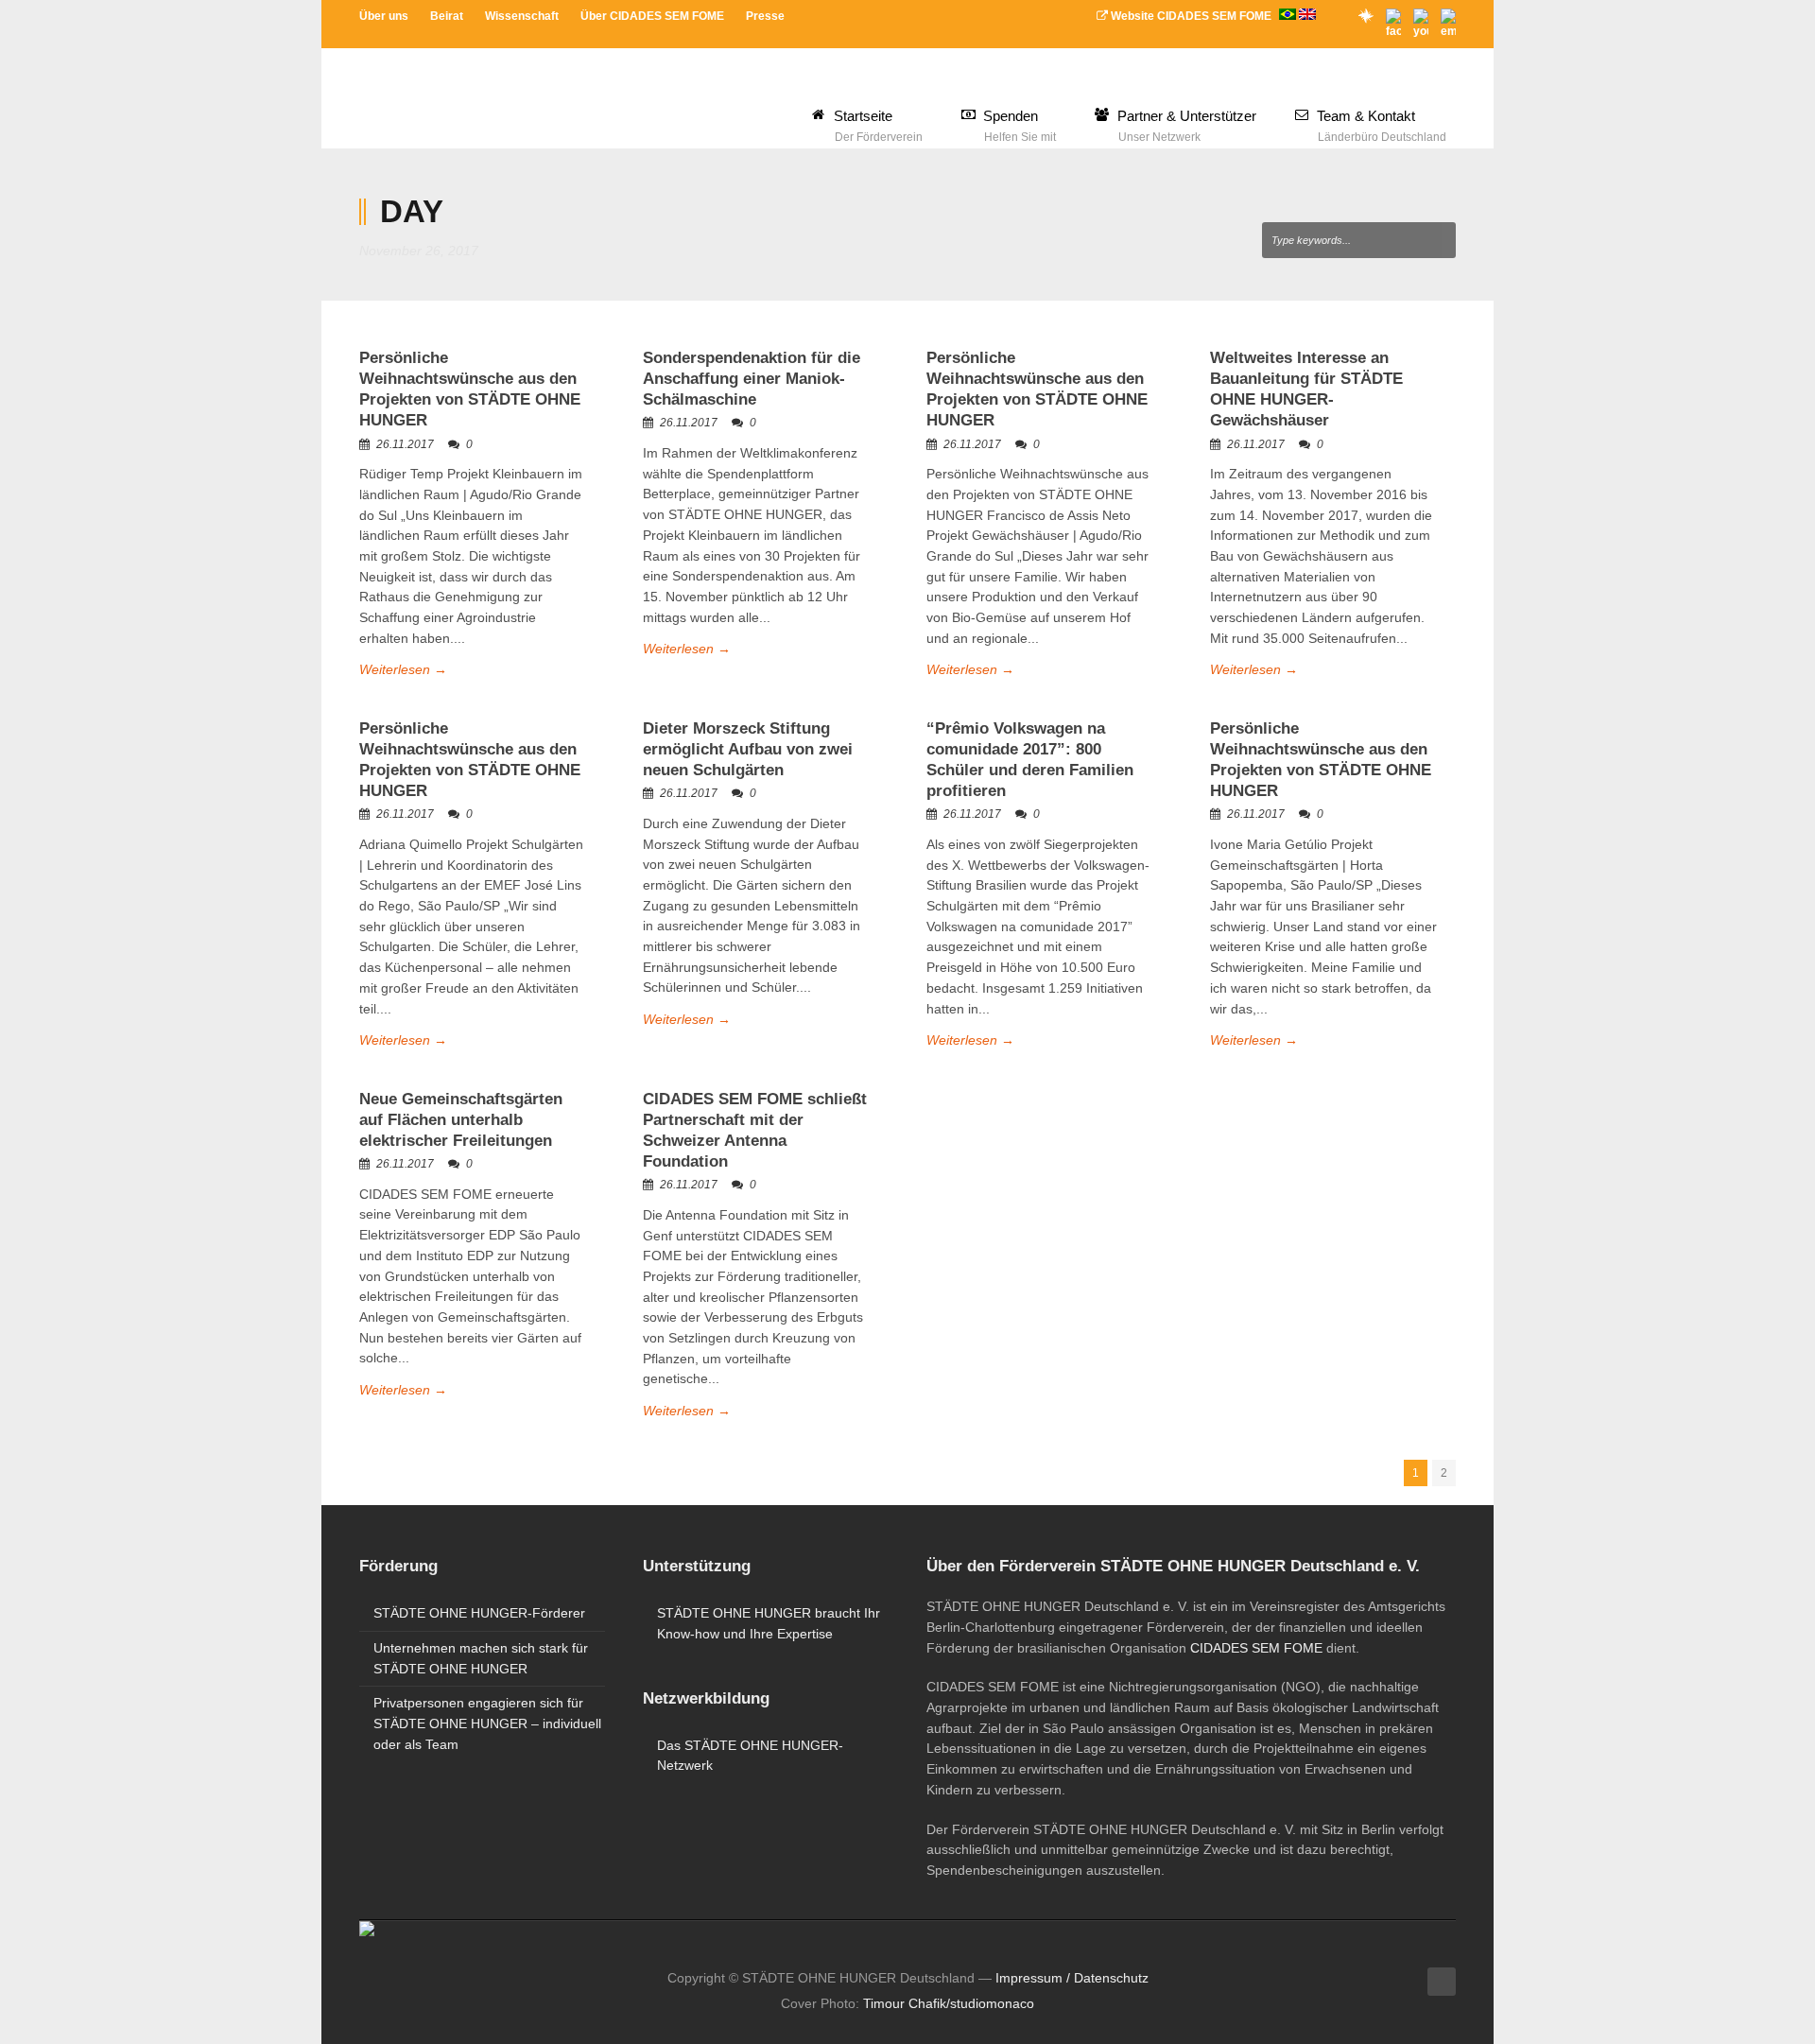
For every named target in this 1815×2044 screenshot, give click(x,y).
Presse (765, 16)
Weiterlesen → (403, 669)
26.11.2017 (405, 444)
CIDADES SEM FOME (1256, 1648)
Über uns (384, 16)
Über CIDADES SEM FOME (652, 16)
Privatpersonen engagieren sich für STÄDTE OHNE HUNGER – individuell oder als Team (487, 1723)
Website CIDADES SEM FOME (1191, 16)
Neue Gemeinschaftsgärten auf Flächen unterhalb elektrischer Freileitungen (461, 1120)
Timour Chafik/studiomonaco (949, 2003)
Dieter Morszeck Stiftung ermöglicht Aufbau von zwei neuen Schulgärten (748, 749)
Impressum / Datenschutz (1072, 1978)
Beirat (447, 16)
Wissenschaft (522, 16)
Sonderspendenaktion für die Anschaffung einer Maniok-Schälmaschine (752, 379)
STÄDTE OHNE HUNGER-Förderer (479, 1613)
